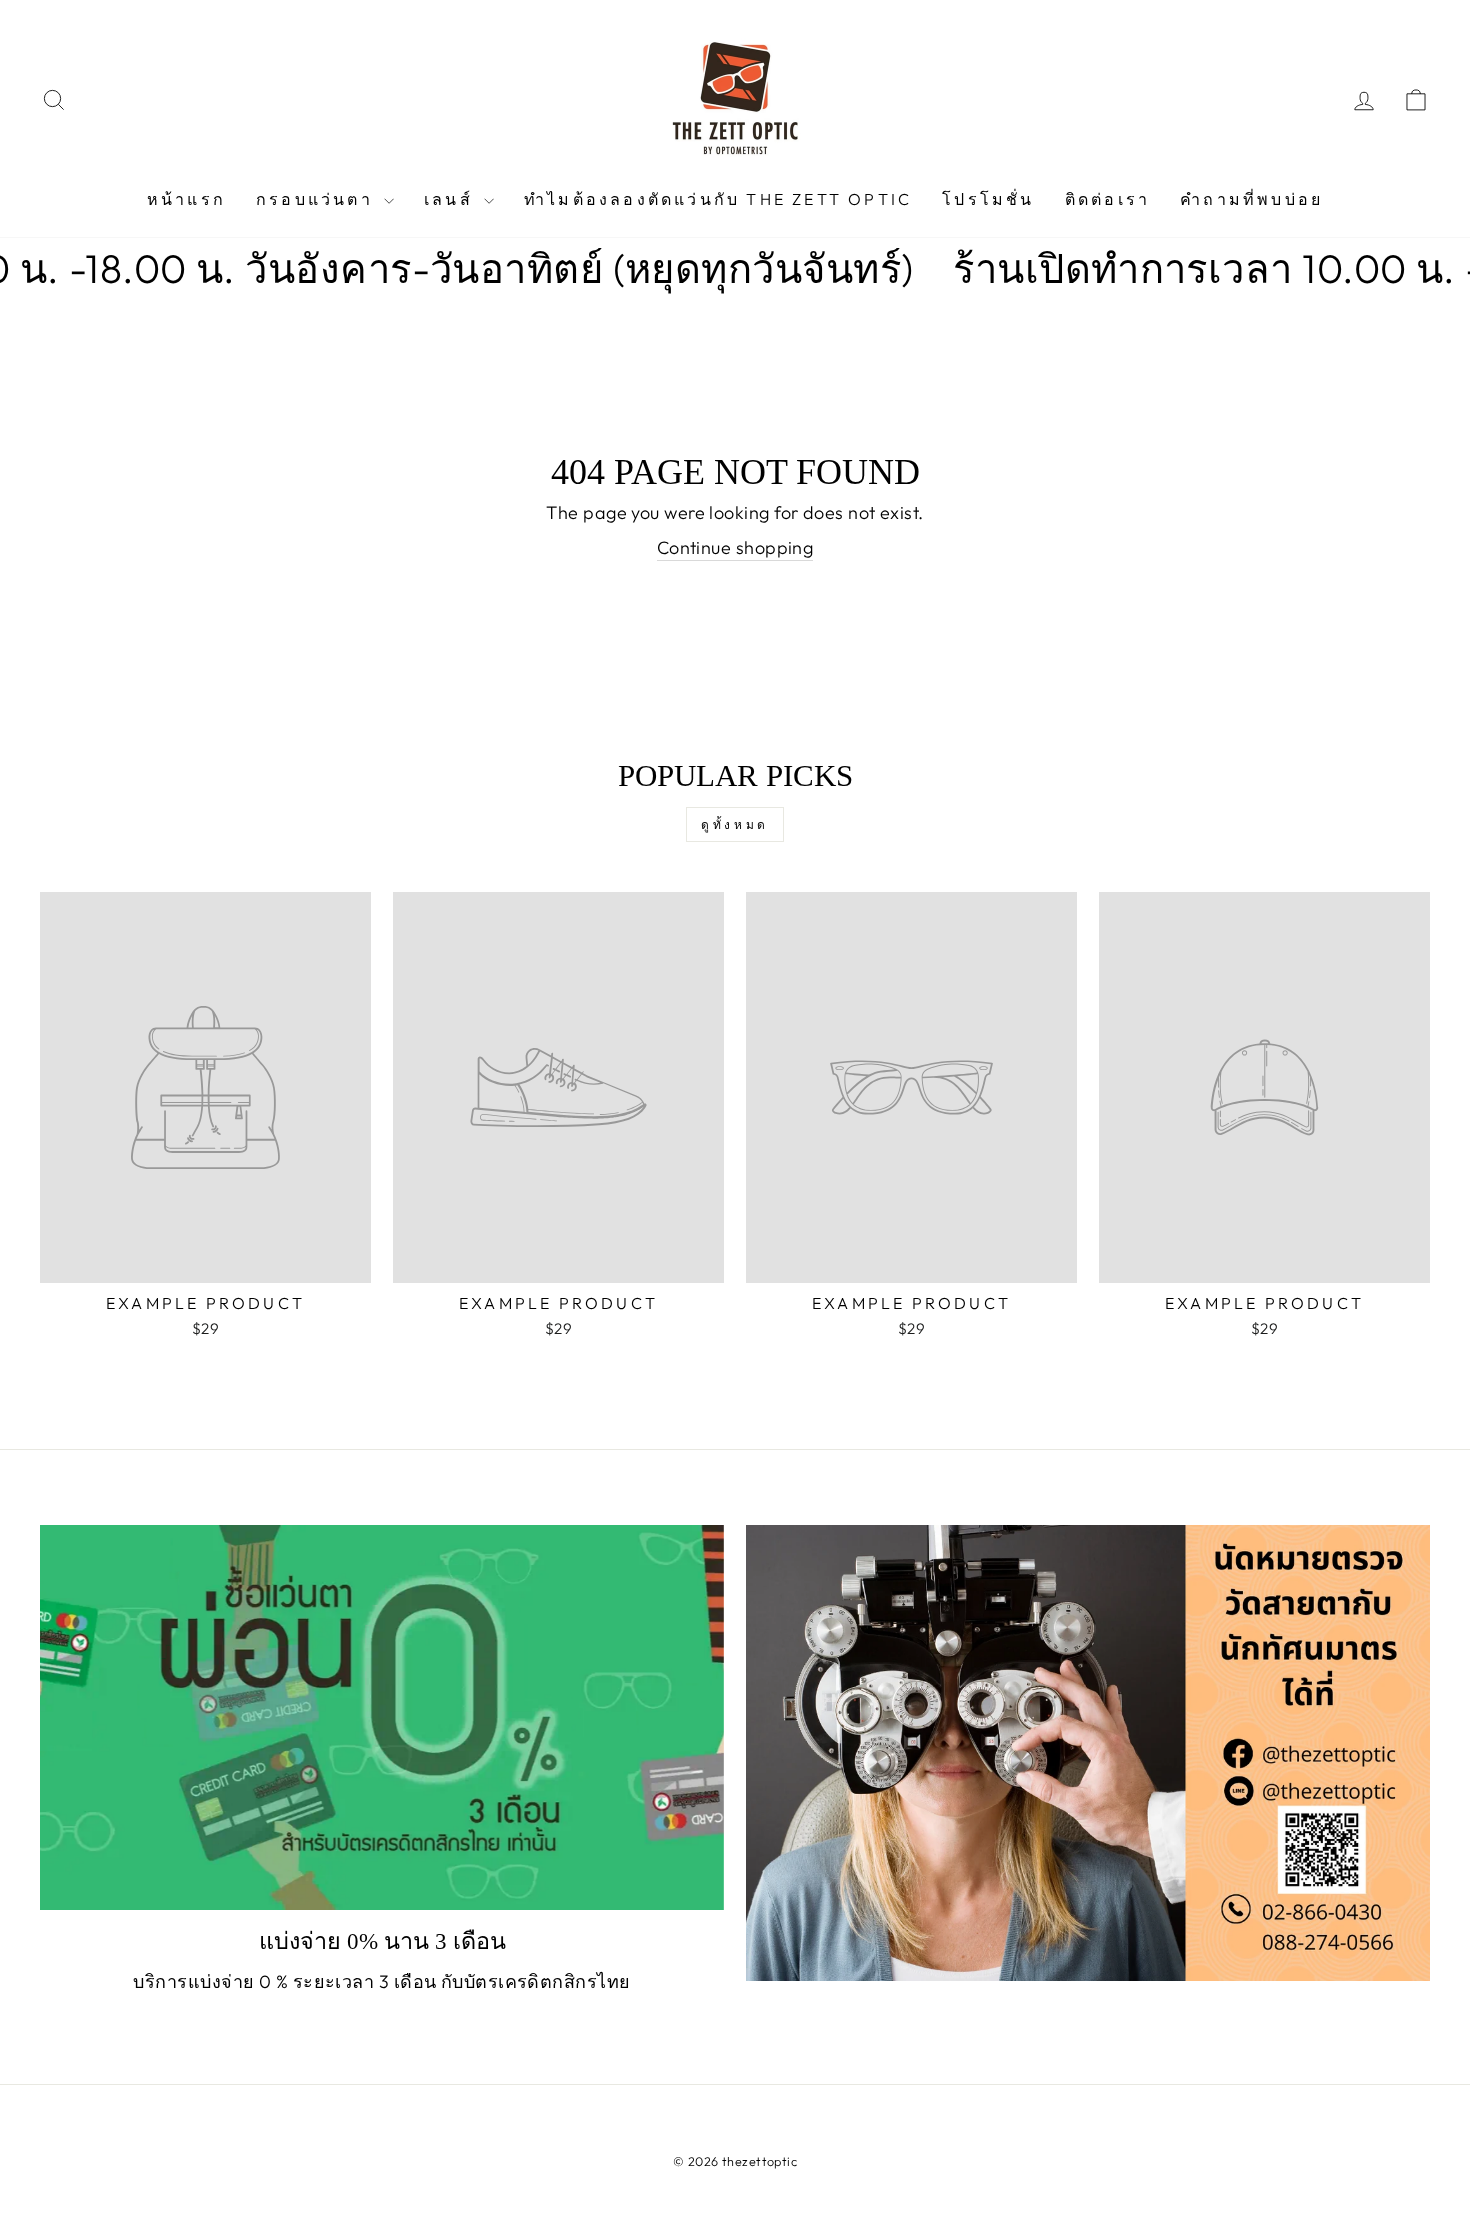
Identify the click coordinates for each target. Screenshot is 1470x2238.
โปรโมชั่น (988, 199)
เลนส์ (451, 199)
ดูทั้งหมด (735, 824)
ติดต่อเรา (1107, 199)
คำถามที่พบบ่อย (1251, 199)
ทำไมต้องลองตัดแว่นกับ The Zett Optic (718, 199)
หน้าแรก (186, 199)
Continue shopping (735, 547)
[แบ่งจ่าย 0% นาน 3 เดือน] (382, 1717)
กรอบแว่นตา (317, 199)
